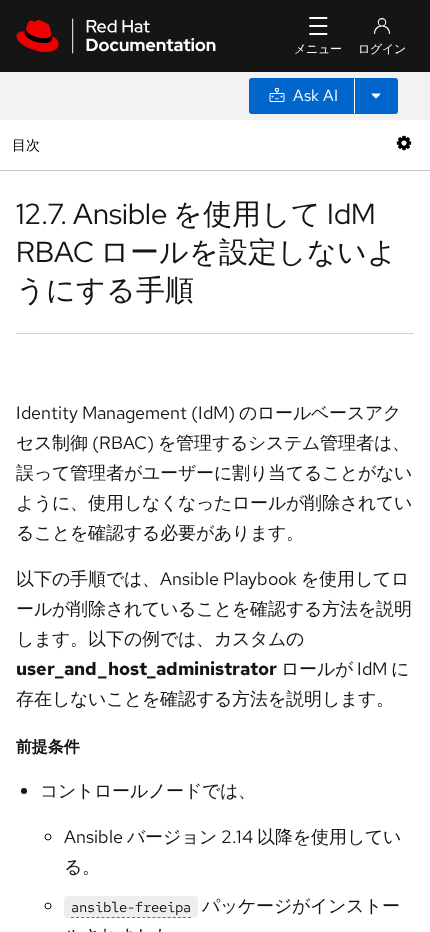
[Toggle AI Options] (376, 96)
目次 (28, 144)
